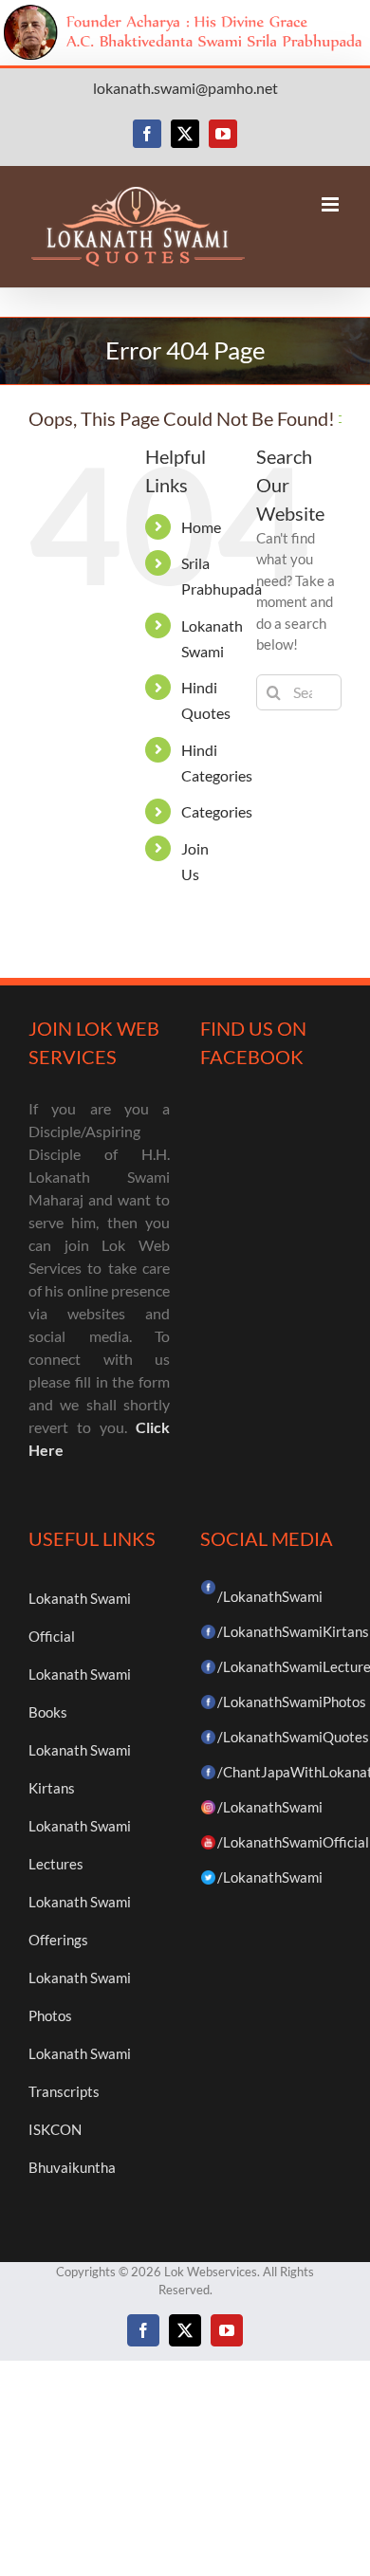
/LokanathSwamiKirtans (293, 1631)
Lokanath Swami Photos (80, 1996)
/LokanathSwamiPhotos (292, 1702)
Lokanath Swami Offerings (80, 1921)
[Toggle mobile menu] (332, 204)
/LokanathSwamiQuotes (293, 1737)
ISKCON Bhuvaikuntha (72, 2148)
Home (201, 527)
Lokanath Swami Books (80, 1693)
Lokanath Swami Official (80, 1617)
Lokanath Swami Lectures (80, 1845)
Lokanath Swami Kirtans (80, 1769)
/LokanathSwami (270, 1596)
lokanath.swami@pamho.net (185, 88)
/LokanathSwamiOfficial (293, 1842)
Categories (217, 811)
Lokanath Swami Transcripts (80, 2072)
